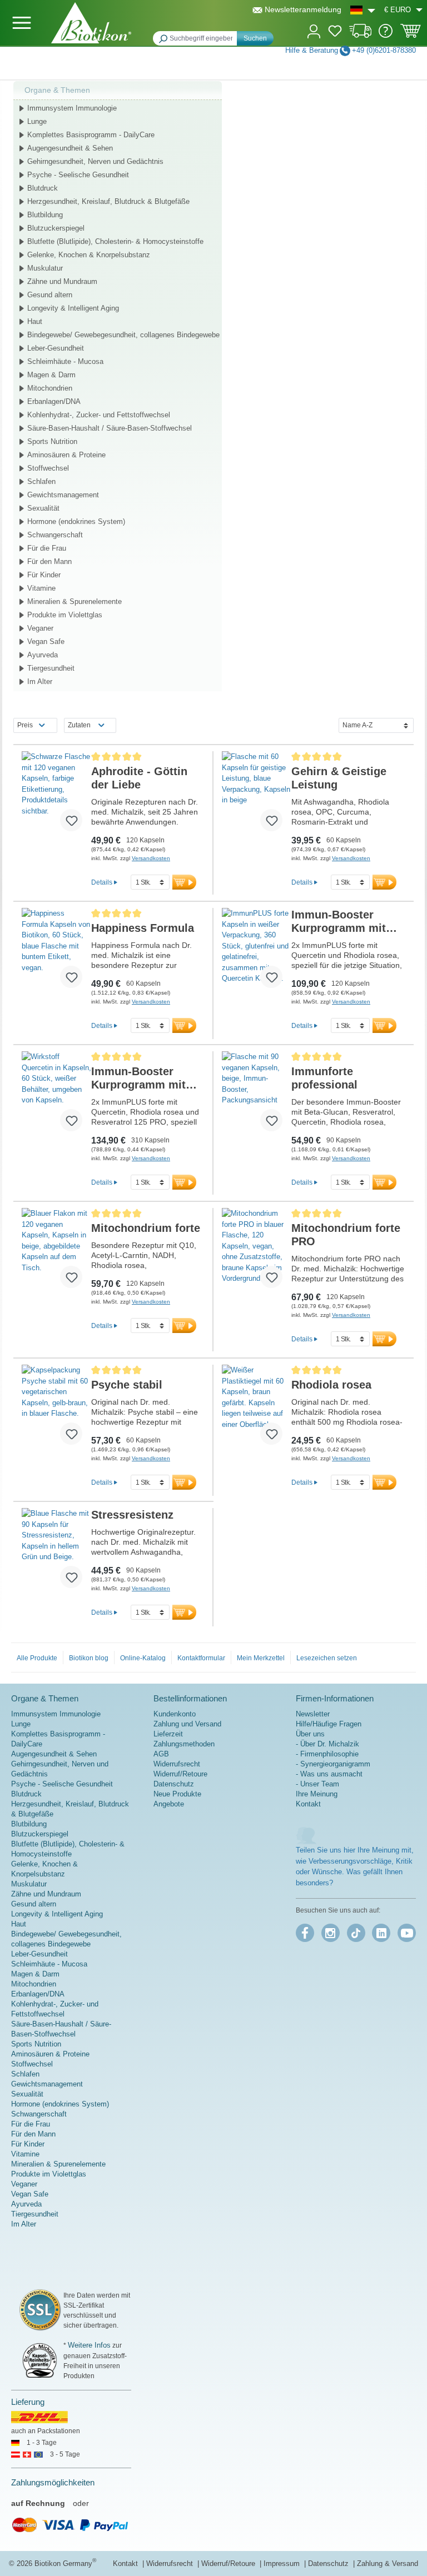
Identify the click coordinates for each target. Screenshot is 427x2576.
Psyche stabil (127, 1385)
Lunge (37, 121)
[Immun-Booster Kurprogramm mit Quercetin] (257, 952)
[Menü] (22, 23)
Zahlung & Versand (388, 2563)
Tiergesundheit (51, 668)
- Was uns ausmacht (329, 1774)
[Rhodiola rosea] (257, 1409)
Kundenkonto (175, 1714)
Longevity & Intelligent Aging (73, 308)
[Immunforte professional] (257, 1096)
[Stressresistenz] (56, 1552)
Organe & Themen (57, 90)
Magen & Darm (51, 375)
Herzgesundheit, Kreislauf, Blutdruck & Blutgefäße (108, 201)
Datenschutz (174, 1784)
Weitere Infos (89, 2345)
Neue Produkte (177, 1794)
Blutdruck (43, 188)
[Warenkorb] (411, 34)
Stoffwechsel (48, 468)
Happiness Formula (143, 928)
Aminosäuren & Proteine (66, 455)
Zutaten (79, 725)
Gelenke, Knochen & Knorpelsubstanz (89, 255)
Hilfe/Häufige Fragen (329, 1724)
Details (102, 882)
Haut (35, 321)
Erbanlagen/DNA (54, 401)
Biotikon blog (89, 1658)
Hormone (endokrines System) (76, 521)
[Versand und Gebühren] (361, 35)
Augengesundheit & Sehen (70, 148)
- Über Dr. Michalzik (327, 1744)
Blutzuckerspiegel (56, 228)
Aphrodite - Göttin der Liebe (139, 778)
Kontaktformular (201, 1658)
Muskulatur (45, 268)
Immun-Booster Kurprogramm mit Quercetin (339, 922)
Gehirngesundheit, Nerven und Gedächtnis (95, 161)
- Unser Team (317, 1784)
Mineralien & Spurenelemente (75, 601)
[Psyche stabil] (56, 1409)
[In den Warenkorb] (184, 882)
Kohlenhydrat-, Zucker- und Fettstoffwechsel (99, 415)
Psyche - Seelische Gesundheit (78, 175)
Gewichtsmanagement (63, 495)
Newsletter (313, 1714)
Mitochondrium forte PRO (346, 1235)
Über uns (310, 1734)
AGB (161, 1754)
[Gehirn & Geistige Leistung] (257, 796)
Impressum (283, 2563)
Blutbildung (45, 215)
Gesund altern (50, 295)
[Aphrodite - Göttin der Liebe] (56, 796)
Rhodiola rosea (331, 1385)
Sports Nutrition (52, 441)
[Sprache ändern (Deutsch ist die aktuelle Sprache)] (363, 10)
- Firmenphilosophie (327, 1754)
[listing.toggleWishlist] (71, 820)
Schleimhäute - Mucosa (65, 361)
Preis (25, 725)
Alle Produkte (37, 1658)
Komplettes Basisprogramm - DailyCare (91, 135)
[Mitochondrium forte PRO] (257, 1252)
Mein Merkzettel (261, 1658)
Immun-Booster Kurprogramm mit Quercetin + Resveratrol (138, 1078)
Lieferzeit (168, 1734)
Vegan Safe (46, 641)
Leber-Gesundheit (56, 348)
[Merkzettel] (335, 33)
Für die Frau (47, 548)
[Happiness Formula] (56, 952)
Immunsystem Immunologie (72, 108)
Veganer (40, 628)
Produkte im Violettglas (65, 615)
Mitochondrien (50, 388)
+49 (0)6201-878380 (384, 50)
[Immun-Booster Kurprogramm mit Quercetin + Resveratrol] (56, 1096)
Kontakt (308, 1804)
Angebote (169, 1804)
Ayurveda (43, 655)
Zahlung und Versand (187, 1724)
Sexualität (43, 508)
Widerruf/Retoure (180, 1774)
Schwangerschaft (55, 535)
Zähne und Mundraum (62, 281)
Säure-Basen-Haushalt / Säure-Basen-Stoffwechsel (110, 428)
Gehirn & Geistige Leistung (339, 778)
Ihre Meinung (317, 1794)
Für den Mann (49, 561)
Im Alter (40, 682)
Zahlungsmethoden (184, 1744)
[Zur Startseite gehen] (91, 23)
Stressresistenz (132, 1515)
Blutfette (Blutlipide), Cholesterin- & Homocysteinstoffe (115, 241)
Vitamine (41, 588)
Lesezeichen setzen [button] (327, 1658)
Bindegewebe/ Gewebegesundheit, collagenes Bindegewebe (123, 335)
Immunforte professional (324, 1078)
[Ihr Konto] (314, 30)
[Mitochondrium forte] (56, 1252)
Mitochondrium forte (146, 1228)
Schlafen (41, 481)
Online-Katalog (143, 1658)
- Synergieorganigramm (333, 1764)
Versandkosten (151, 858)
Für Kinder (44, 575)
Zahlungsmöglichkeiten (53, 2482)
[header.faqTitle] (386, 35)
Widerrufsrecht (177, 1764)
